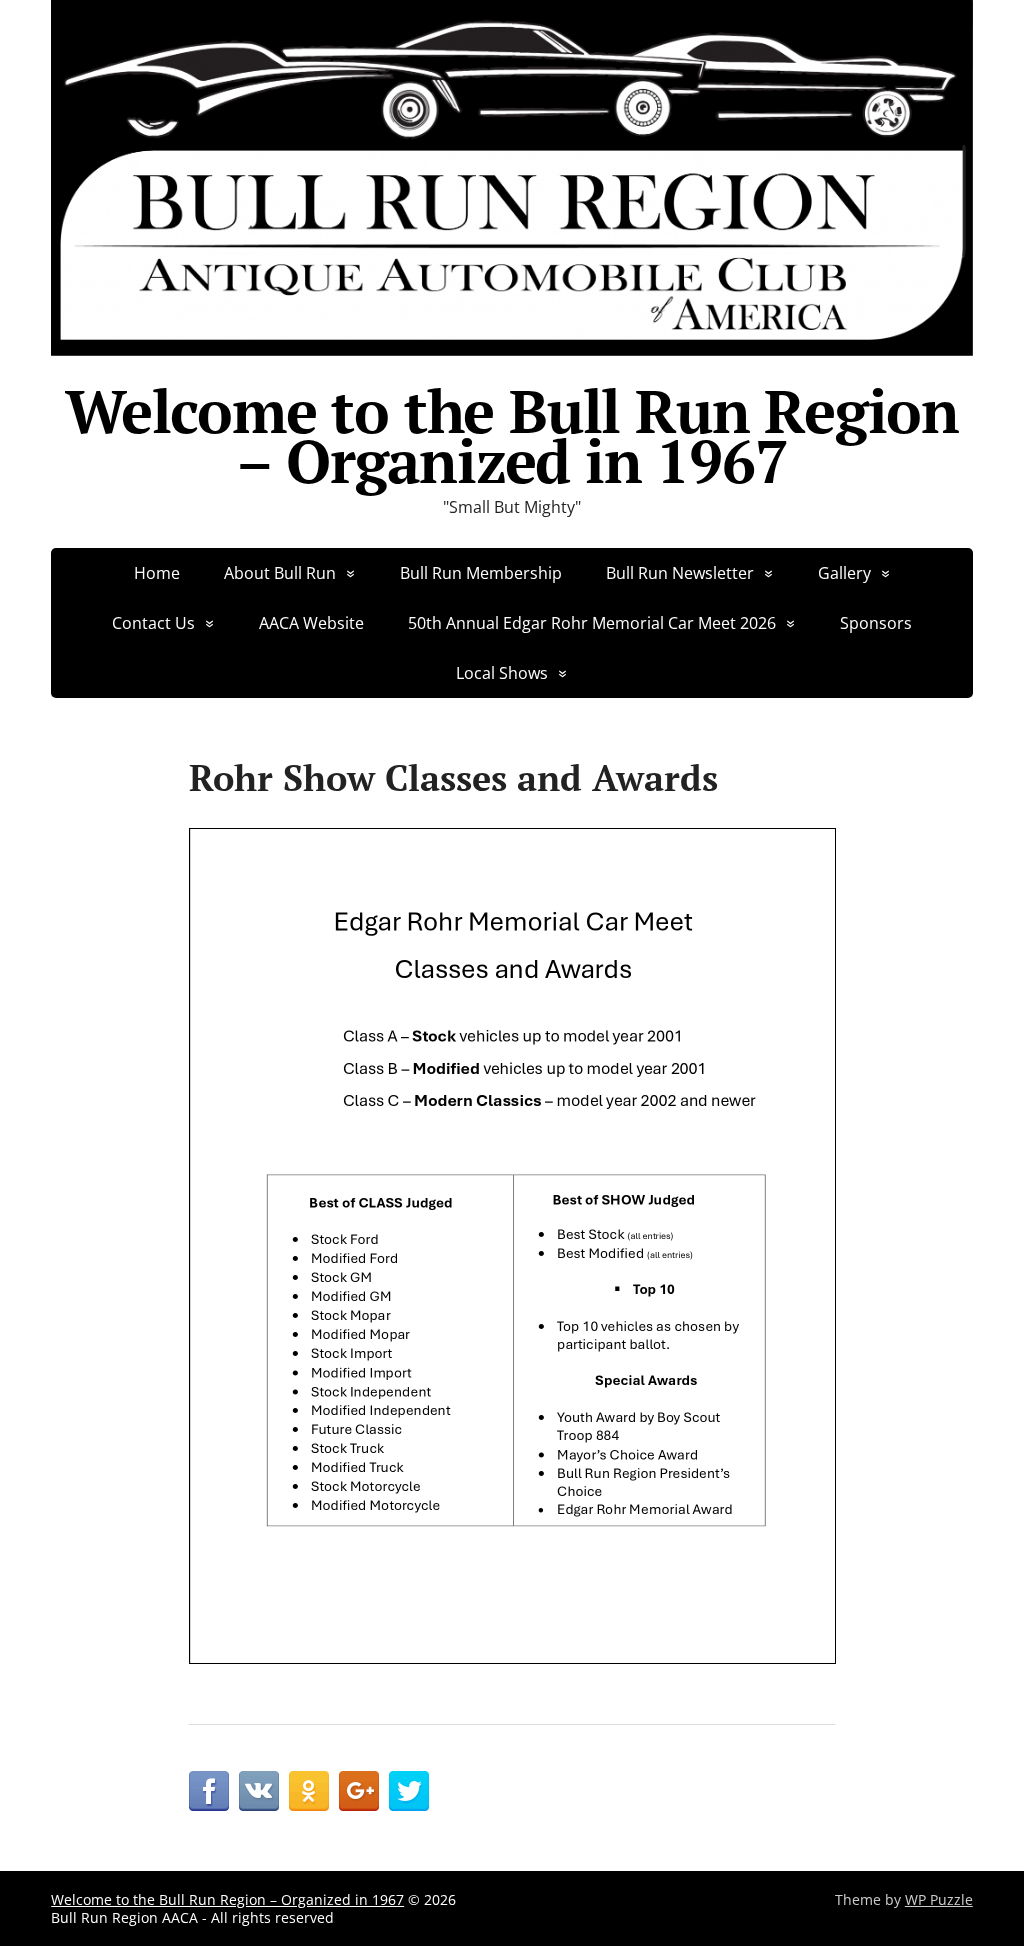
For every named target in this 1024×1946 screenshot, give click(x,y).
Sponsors (876, 623)
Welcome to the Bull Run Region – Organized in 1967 (512, 436)
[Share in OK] (309, 1791)
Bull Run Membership (481, 573)
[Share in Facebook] (209, 1791)
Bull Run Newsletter (680, 573)
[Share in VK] (259, 1791)
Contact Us (153, 623)
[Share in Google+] (359, 1791)
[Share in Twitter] (409, 1791)
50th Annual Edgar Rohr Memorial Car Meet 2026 (592, 623)
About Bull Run (280, 573)
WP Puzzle (939, 1899)
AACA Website (311, 623)
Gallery (844, 573)
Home (157, 573)
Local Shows (502, 673)
